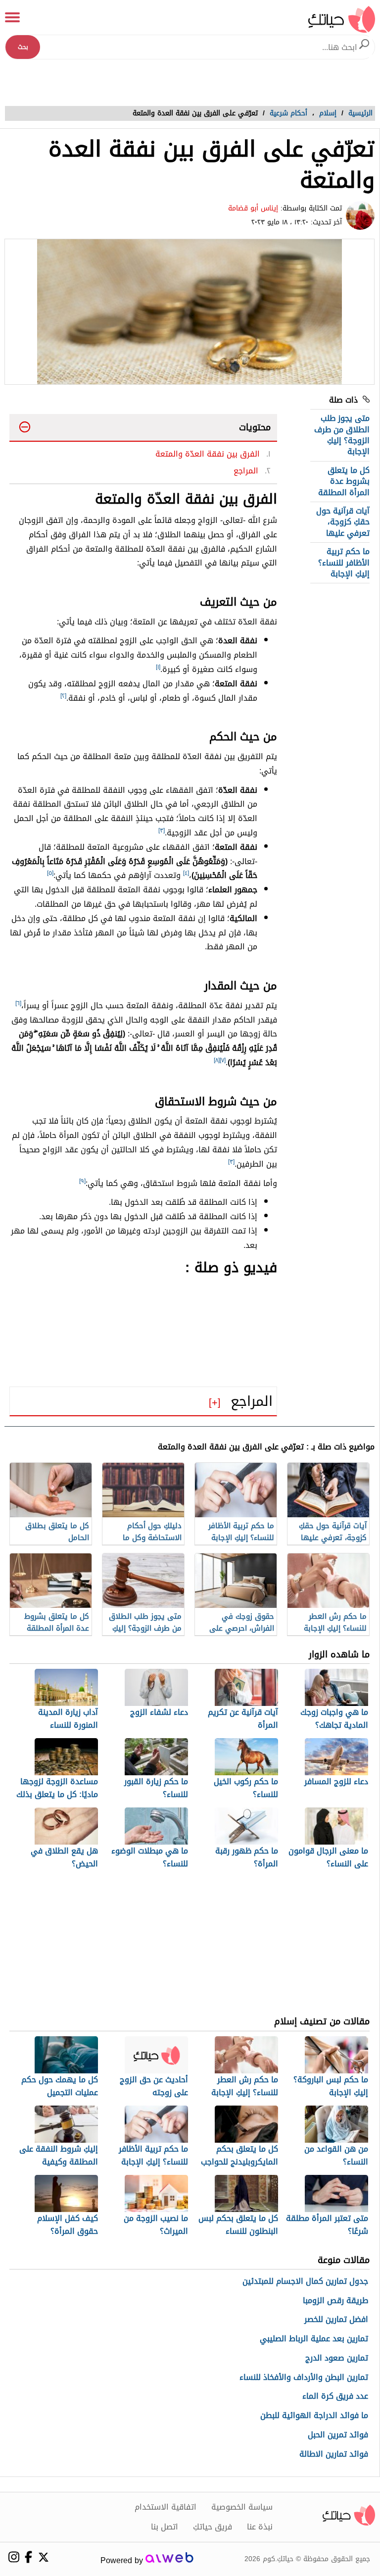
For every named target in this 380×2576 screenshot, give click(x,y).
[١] (158, 667)
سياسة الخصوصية (242, 2507)
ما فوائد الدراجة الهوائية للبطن (314, 2416)
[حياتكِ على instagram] (14, 2557)
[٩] (82, 1181)
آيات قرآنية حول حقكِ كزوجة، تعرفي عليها (343, 522)
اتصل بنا (165, 2527)
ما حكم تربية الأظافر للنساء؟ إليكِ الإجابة (344, 563)
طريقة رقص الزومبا (335, 2301)
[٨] (217, 1060)
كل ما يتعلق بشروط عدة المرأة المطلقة (344, 481)
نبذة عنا (260, 2527)
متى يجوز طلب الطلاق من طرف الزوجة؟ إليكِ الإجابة (342, 435)
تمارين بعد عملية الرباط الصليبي (314, 2339)
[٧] (223, 1060)
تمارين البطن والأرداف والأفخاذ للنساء (304, 2378)
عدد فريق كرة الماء (335, 2396)
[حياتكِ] (342, 19)
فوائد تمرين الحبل (338, 2435)
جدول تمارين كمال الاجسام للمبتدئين (305, 2282)
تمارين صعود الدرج (337, 2358)
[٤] (186, 873)
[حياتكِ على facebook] (28, 2557)
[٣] (162, 830)
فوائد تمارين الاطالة (334, 2454)
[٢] (63, 696)
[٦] (18, 1003)
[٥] (50, 873)
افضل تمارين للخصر (336, 2320)
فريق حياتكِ (213, 2527)
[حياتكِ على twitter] (43, 2557)
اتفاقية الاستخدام (166, 2507)
